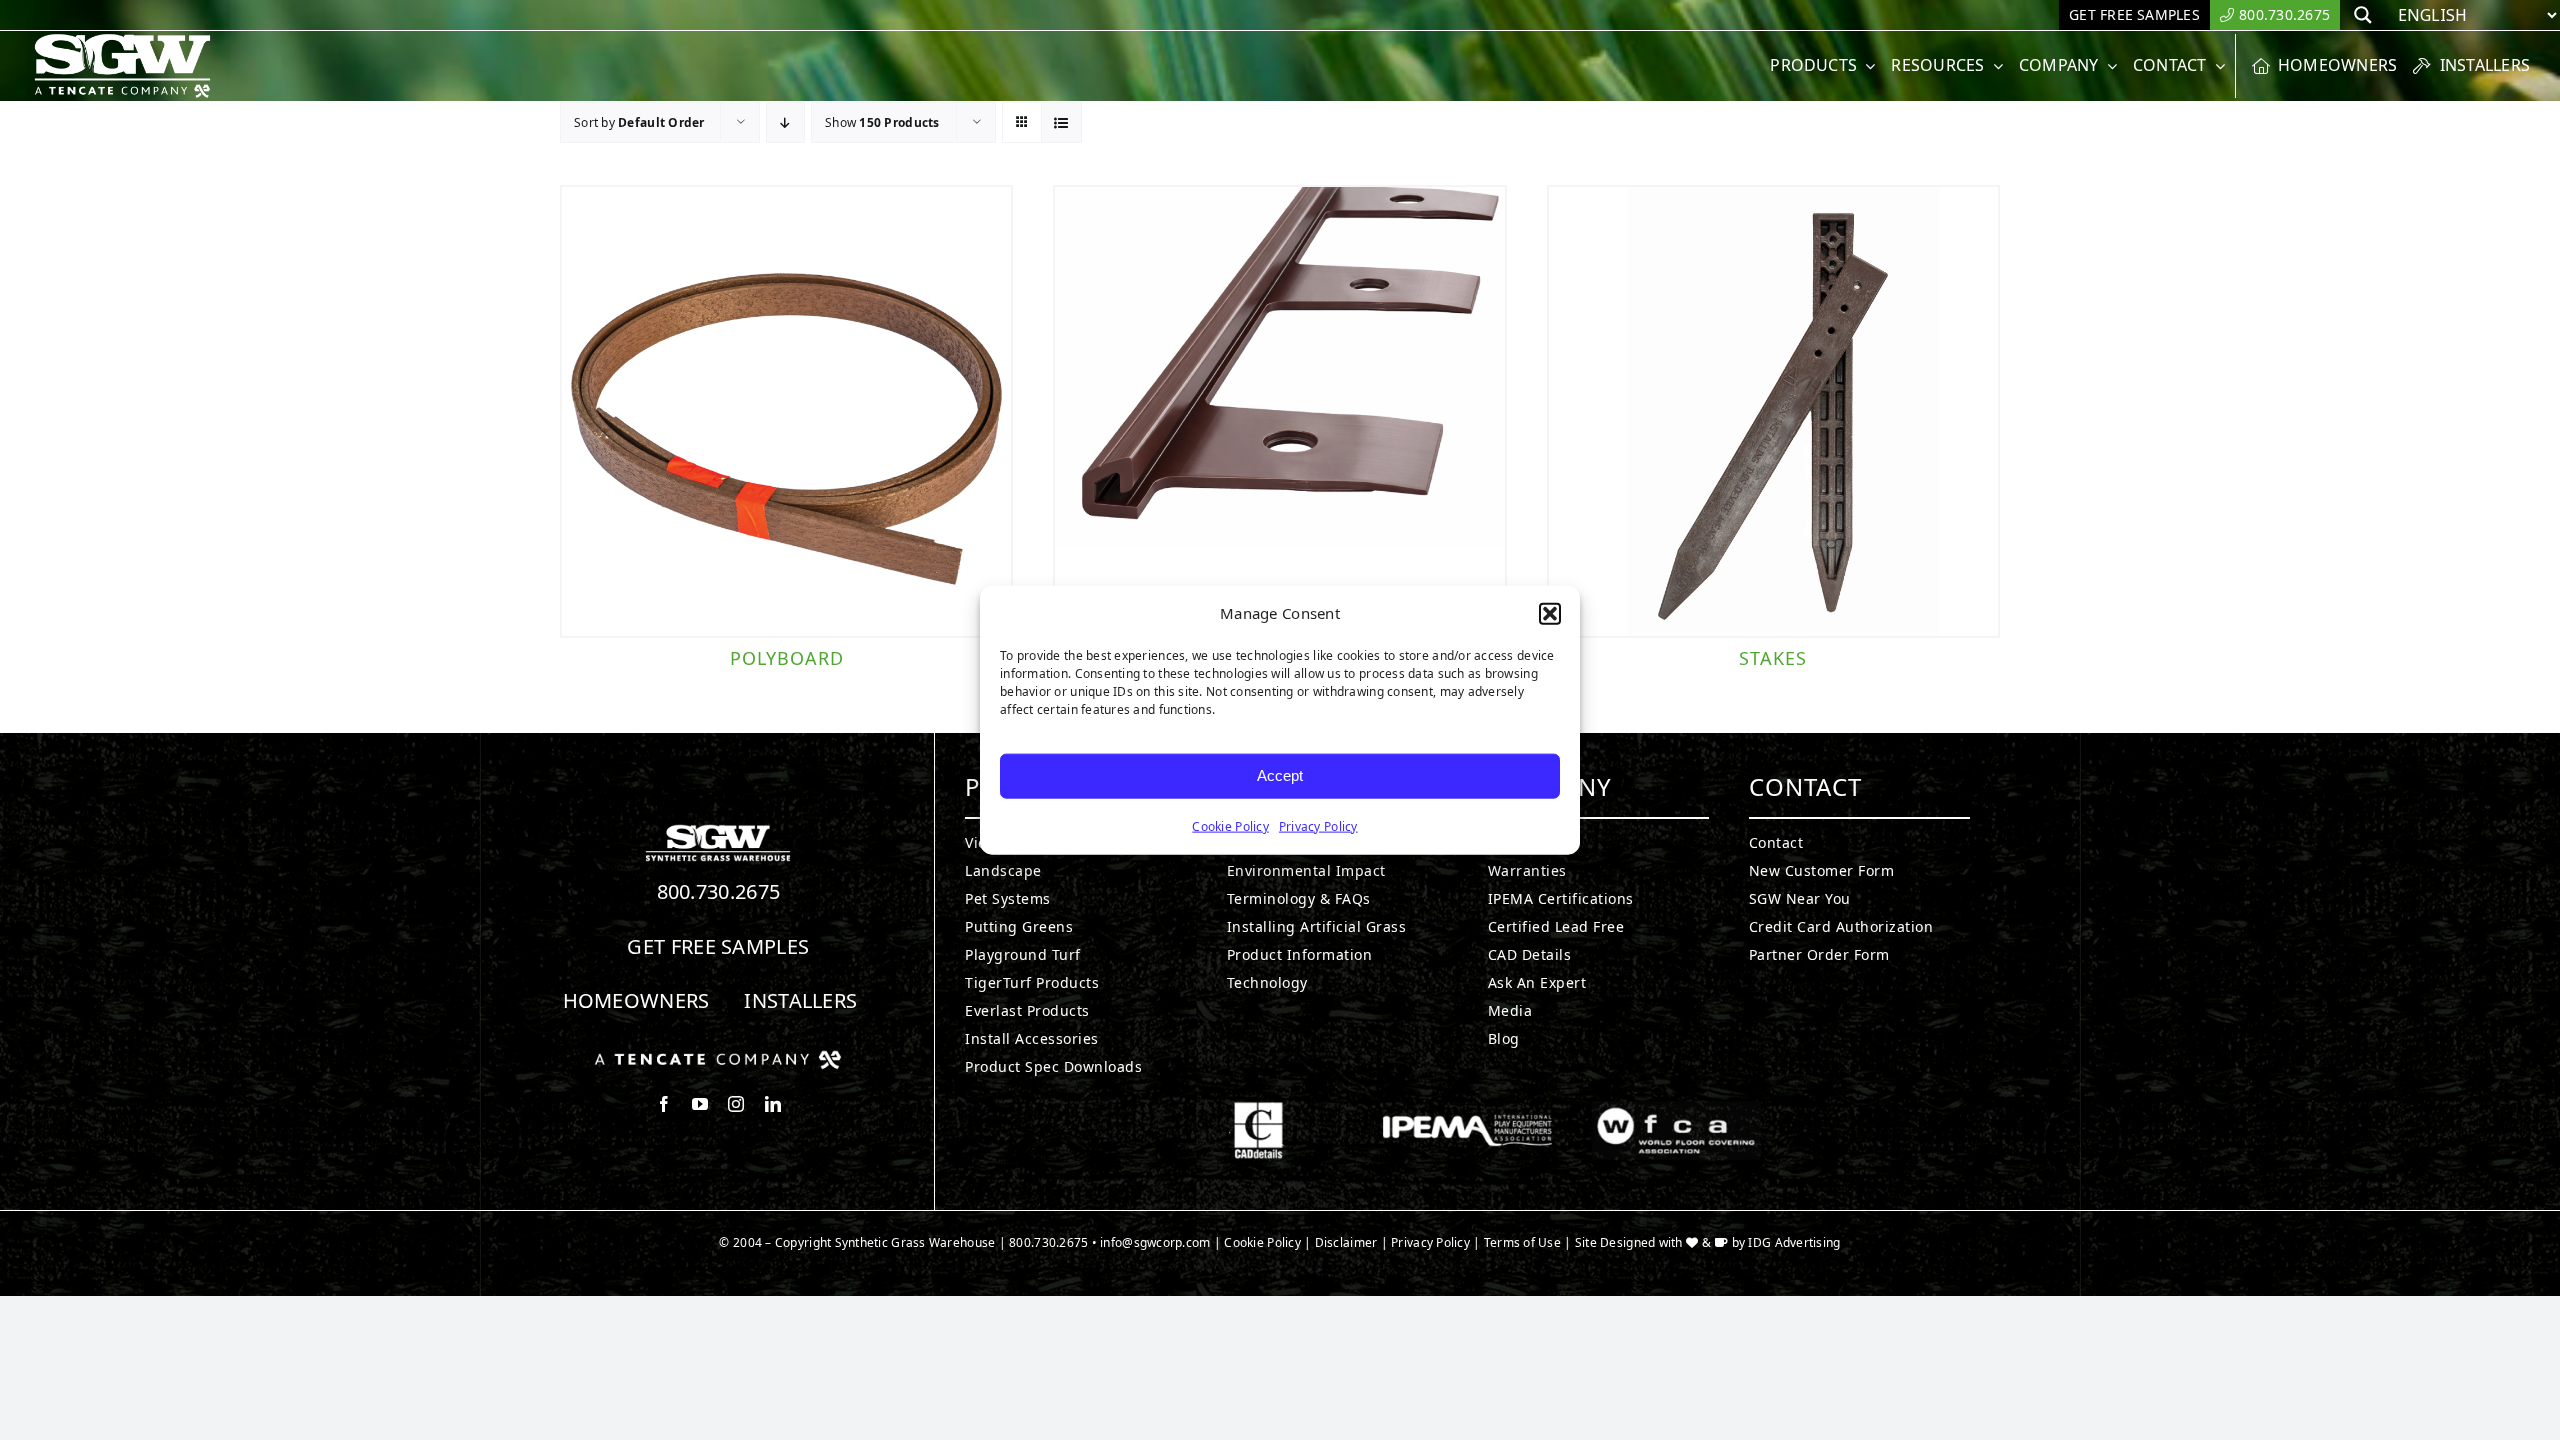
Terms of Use (1522, 1242)
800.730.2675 (719, 891)
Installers (800, 1000)
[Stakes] (1773, 411)
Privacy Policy (1318, 825)
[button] (1550, 614)
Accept (1280, 775)
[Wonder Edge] (1279, 411)
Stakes (1773, 658)
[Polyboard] (786, 411)
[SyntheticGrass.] (122, 40)
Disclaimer (1346, 1242)
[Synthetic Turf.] (718, 830)
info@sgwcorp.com (1155, 1242)
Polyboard (787, 658)
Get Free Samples (718, 946)
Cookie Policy (1230, 825)
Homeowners (636, 1000)
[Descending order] (785, 122)
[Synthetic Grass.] (718, 1058)
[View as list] (1061, 122)
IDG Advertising (1794, 1242)
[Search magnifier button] (2363, 15)
